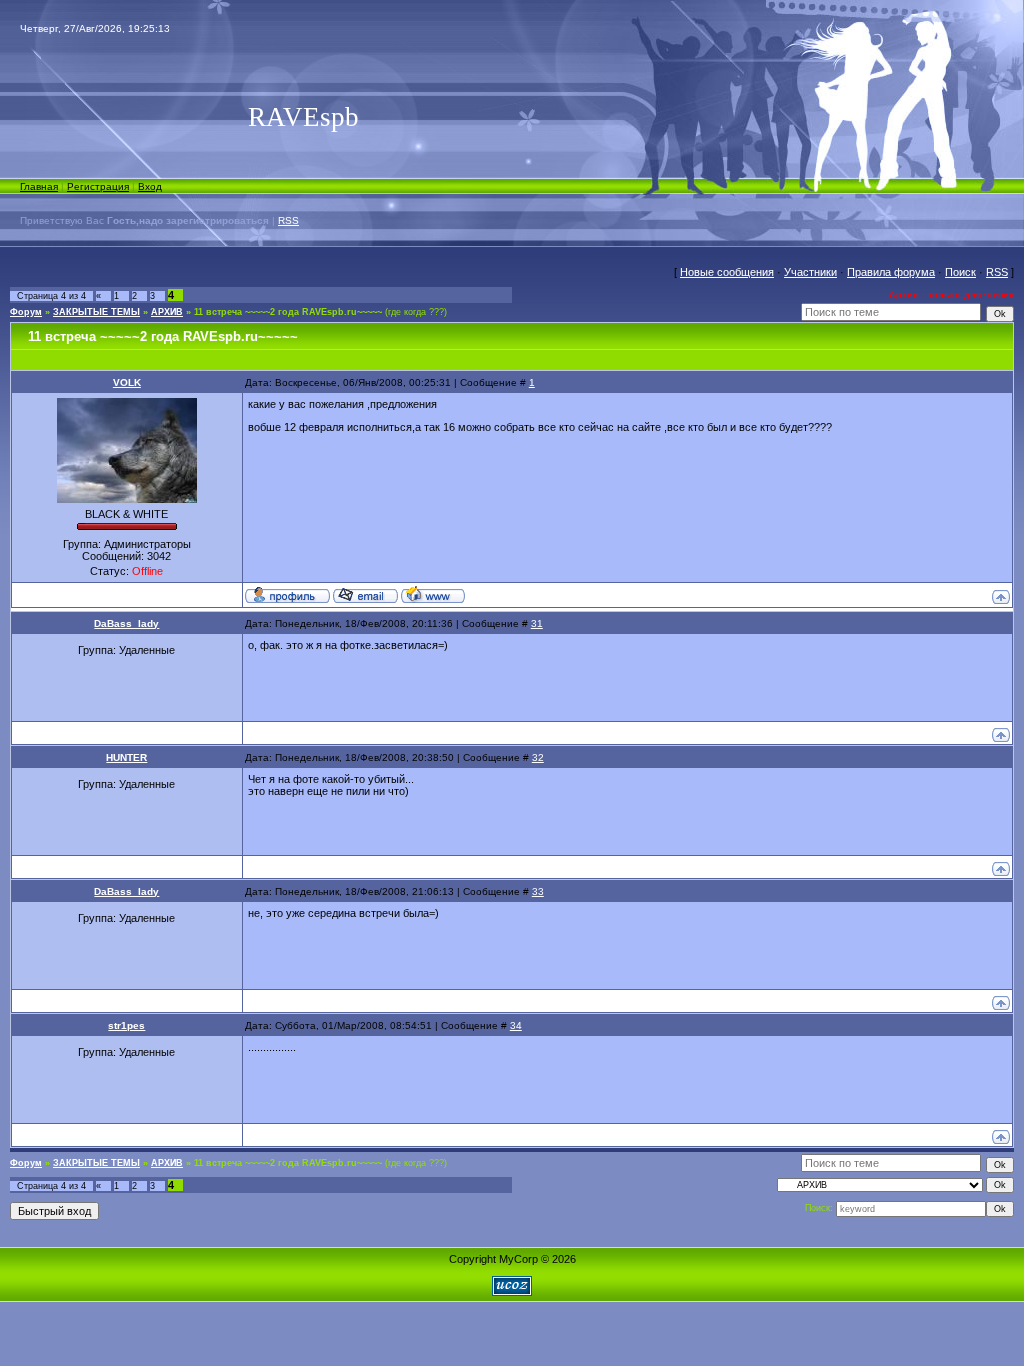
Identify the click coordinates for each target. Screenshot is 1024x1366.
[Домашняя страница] (433, 594)
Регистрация (98, 186)
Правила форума (891, 272)
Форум (26, 312)
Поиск (960, 272)
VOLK (127, 382)
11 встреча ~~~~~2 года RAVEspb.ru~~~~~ (288, 312)
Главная (39, 186)
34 (516, 1025)
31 (537, 623)
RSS (288, 220)
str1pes (126, 1025)
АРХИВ (167, 312)
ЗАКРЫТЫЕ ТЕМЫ (96, 312)
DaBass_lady (126, 623)
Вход (150, 186)
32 (538, 757)
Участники (810, 272)
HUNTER (126, 757)
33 (538, 891)
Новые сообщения (727, 272)
